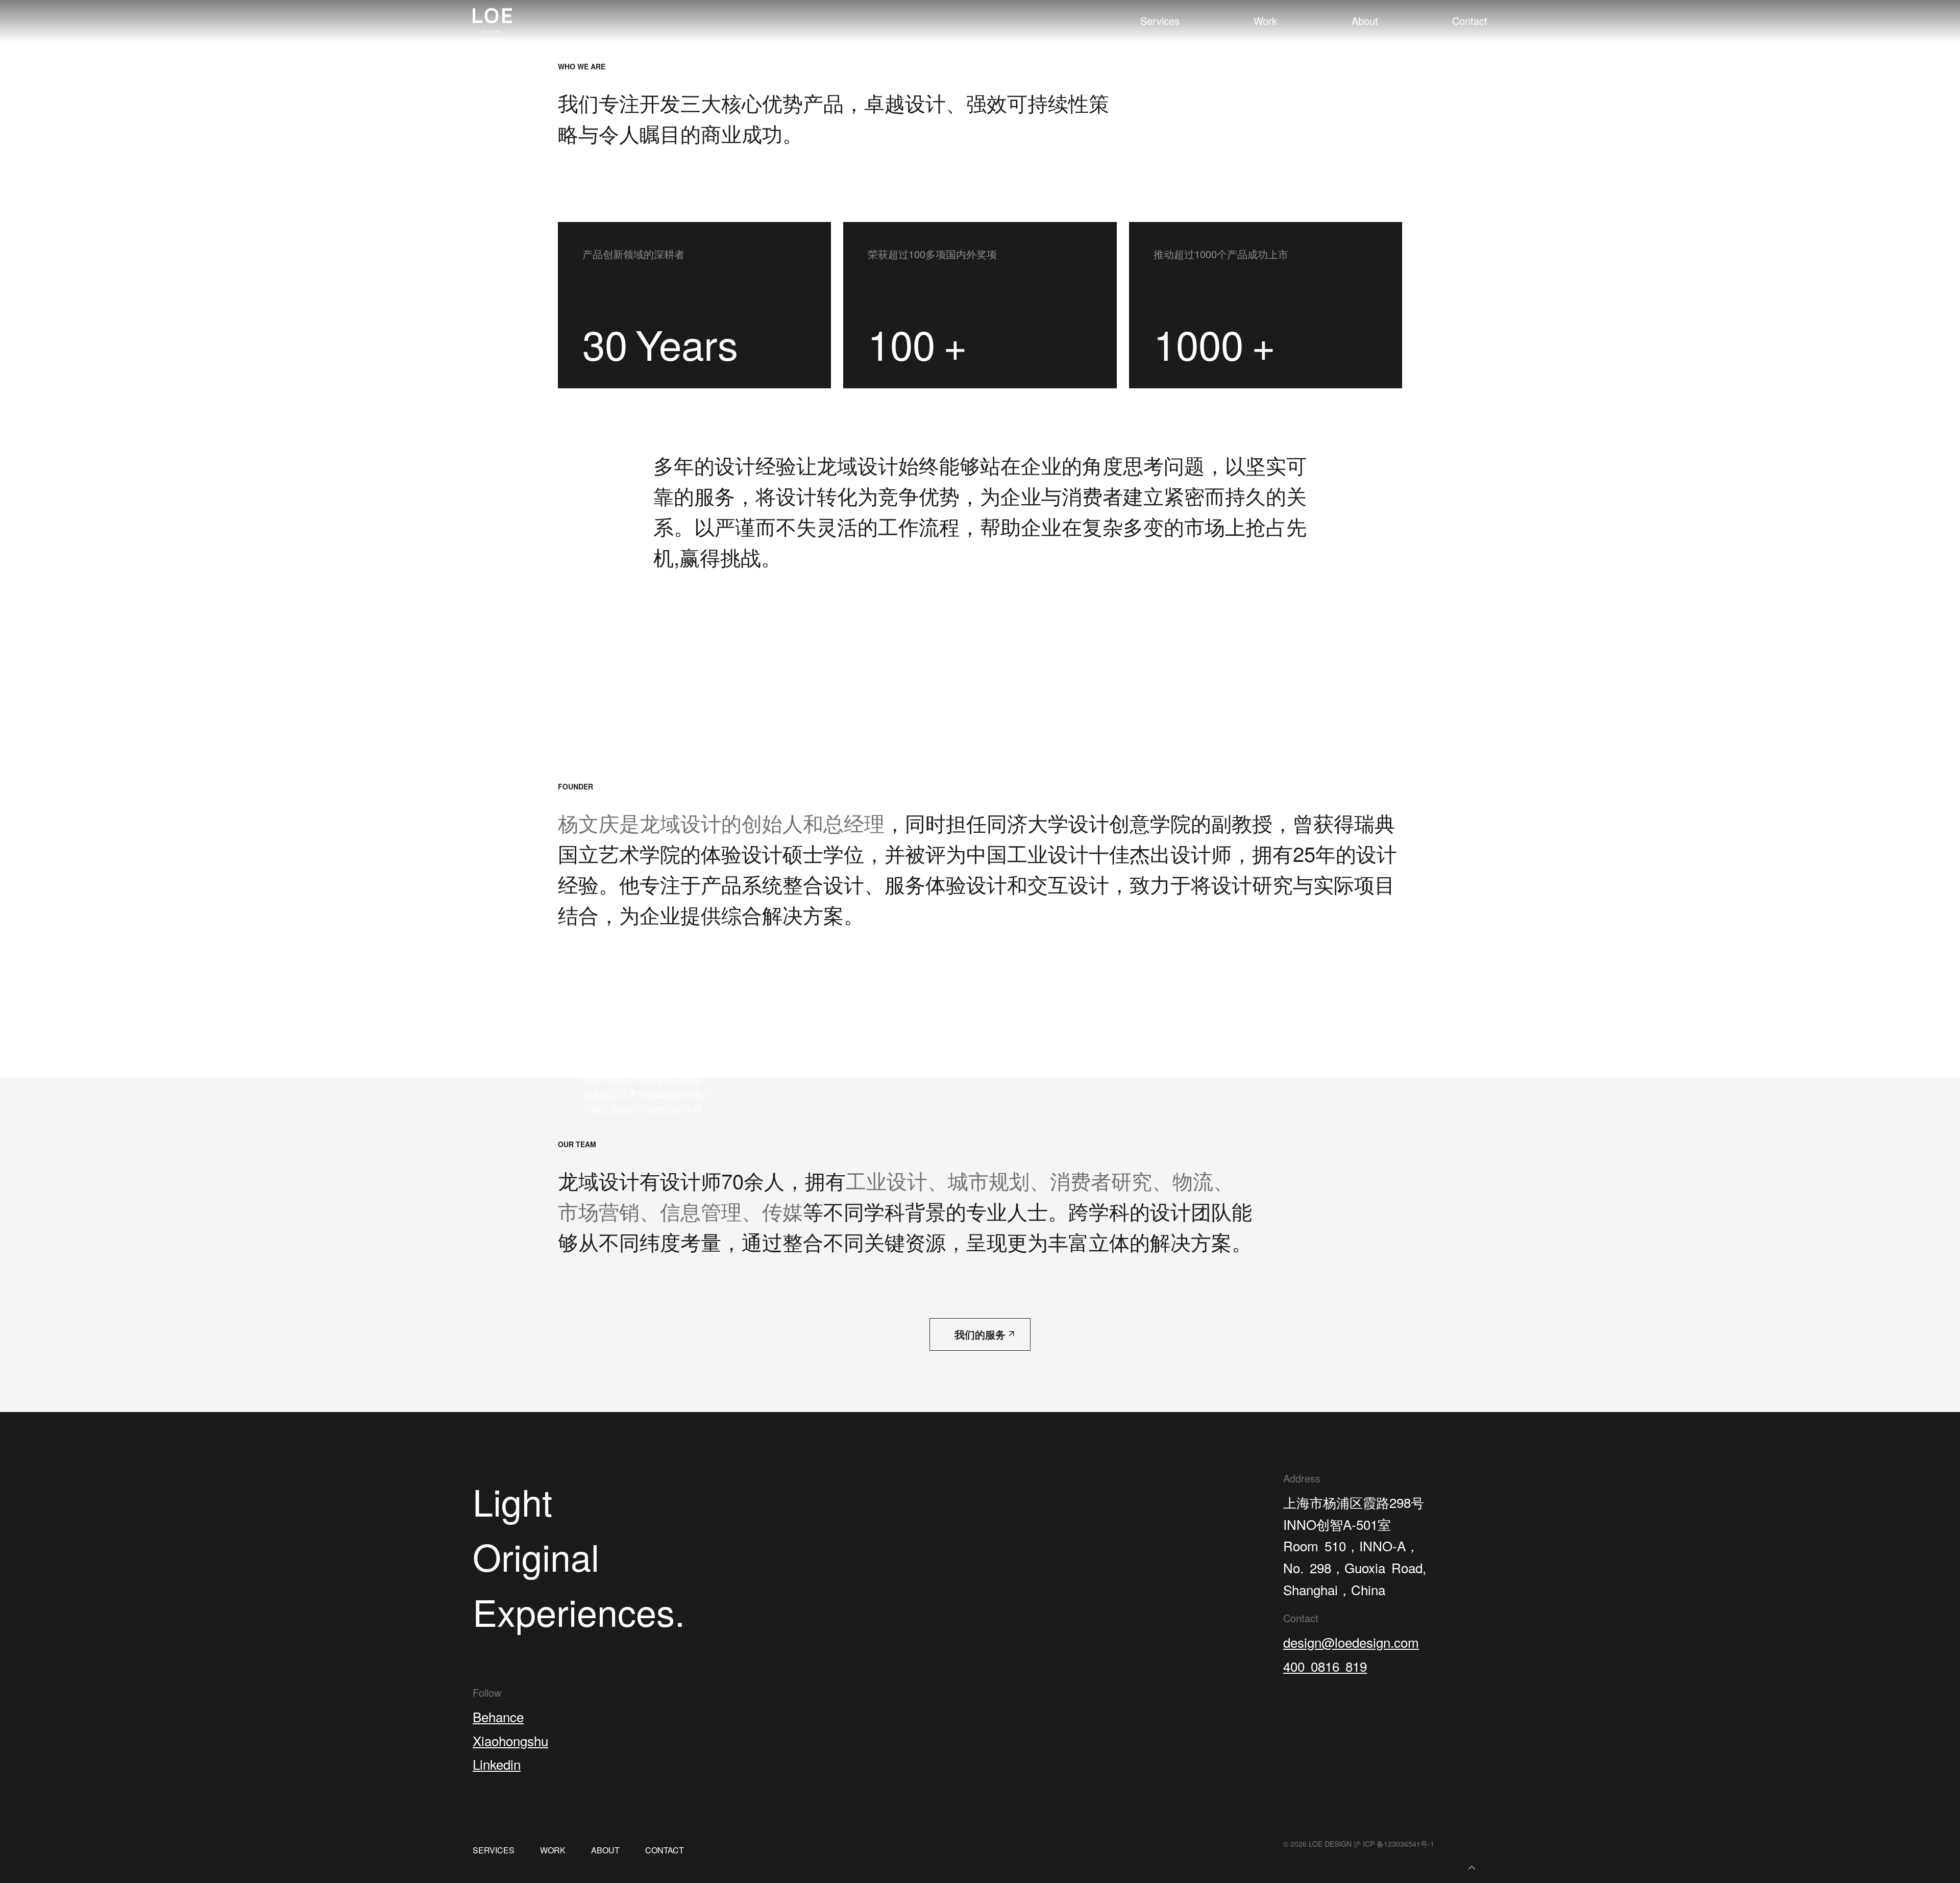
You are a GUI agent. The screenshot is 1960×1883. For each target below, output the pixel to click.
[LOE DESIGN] (492, 21)
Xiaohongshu (510, 1740)
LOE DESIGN (1330, 1844)
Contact (1470, 21)
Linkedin (497, 1764)
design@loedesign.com (1351, 1642)
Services (1160, 21)
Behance (498, 1716)
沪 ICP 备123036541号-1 (1394, 1844)
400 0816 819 (1325, 1666)
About (1365, 21)
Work (1265, 21)
